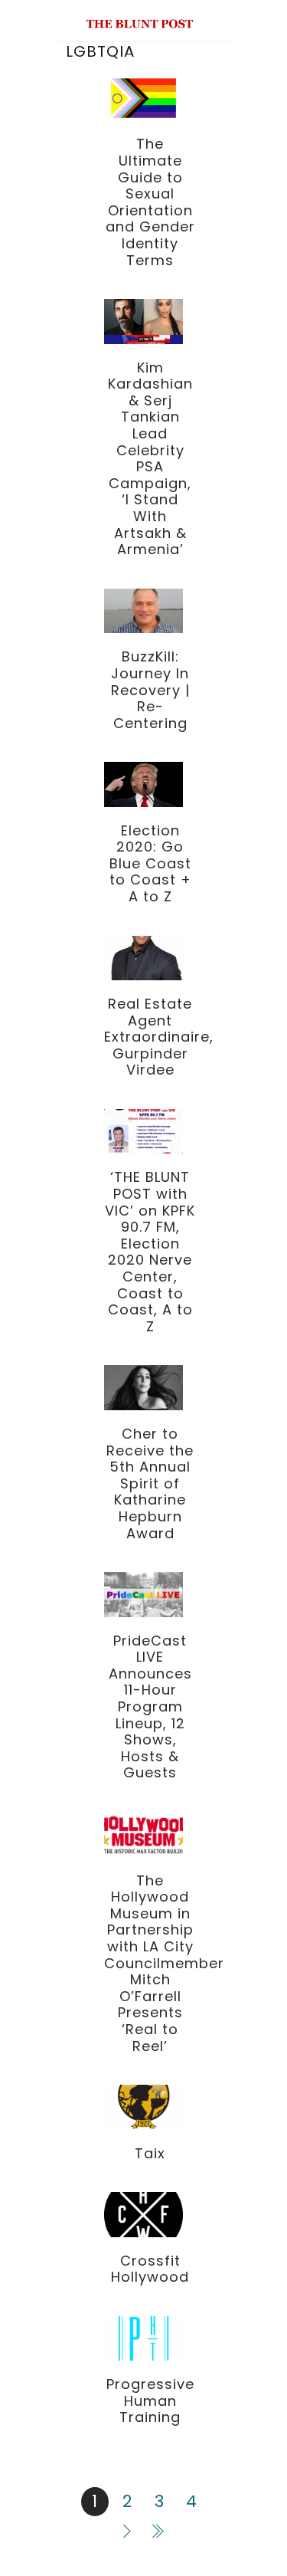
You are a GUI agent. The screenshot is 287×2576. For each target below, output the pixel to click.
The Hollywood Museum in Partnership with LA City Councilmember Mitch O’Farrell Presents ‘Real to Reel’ (164, 1963)
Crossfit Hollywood (150, 2269)
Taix (150, 2153)
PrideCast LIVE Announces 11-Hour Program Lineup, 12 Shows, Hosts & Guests (150, 1707)
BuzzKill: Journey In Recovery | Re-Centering (150, 689)
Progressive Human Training (150, 2400)
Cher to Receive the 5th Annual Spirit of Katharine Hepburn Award (150, 1483)
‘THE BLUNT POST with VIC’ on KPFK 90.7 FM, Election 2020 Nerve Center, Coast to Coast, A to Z (150, 1251)
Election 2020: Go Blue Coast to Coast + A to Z (150, 863)
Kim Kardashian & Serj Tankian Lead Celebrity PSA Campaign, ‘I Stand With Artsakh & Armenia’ (150, 459)
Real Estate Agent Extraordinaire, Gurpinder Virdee (159, 1037)
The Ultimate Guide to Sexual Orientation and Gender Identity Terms (150, 202)
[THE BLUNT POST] (140, 22)
